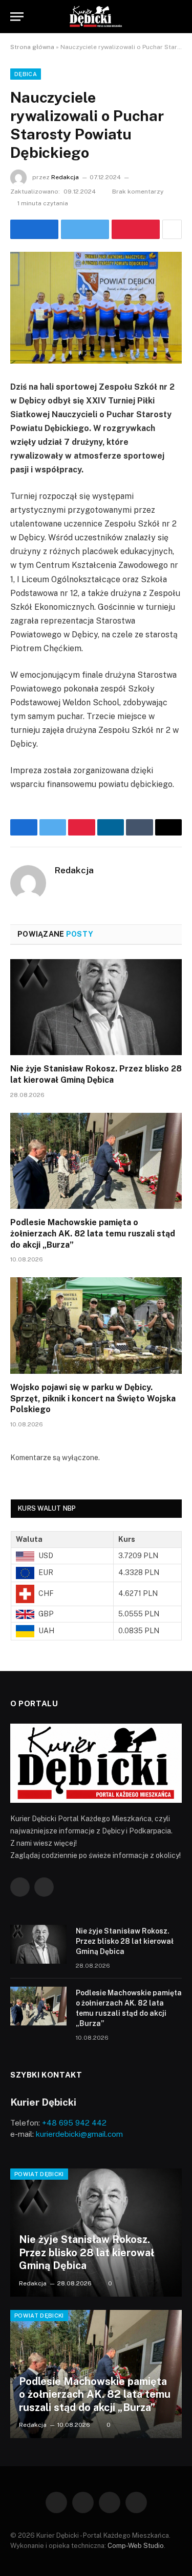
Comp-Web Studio (136, 2546)
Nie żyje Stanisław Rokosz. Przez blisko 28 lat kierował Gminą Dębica (125, 1941)
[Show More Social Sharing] (172, 229)
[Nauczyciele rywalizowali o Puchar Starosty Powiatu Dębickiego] (96, 308)
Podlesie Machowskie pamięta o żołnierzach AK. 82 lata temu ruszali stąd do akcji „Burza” (93, 1234)
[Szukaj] (177, 17)
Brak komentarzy (138, 192)
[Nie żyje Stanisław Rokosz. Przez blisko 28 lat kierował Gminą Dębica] (96, 1007)
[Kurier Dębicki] (96, 17)
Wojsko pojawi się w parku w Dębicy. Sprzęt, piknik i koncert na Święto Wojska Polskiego (93, 1399)
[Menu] (17, 17)
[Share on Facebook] (34, 229)
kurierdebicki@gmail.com (79, 2134)
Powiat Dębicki (39, 2174)
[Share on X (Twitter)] (85, 229)
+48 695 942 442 (74, 2123)
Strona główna (32, 47)
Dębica (26, 74)
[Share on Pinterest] (136, 229)
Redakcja (65, 177)
